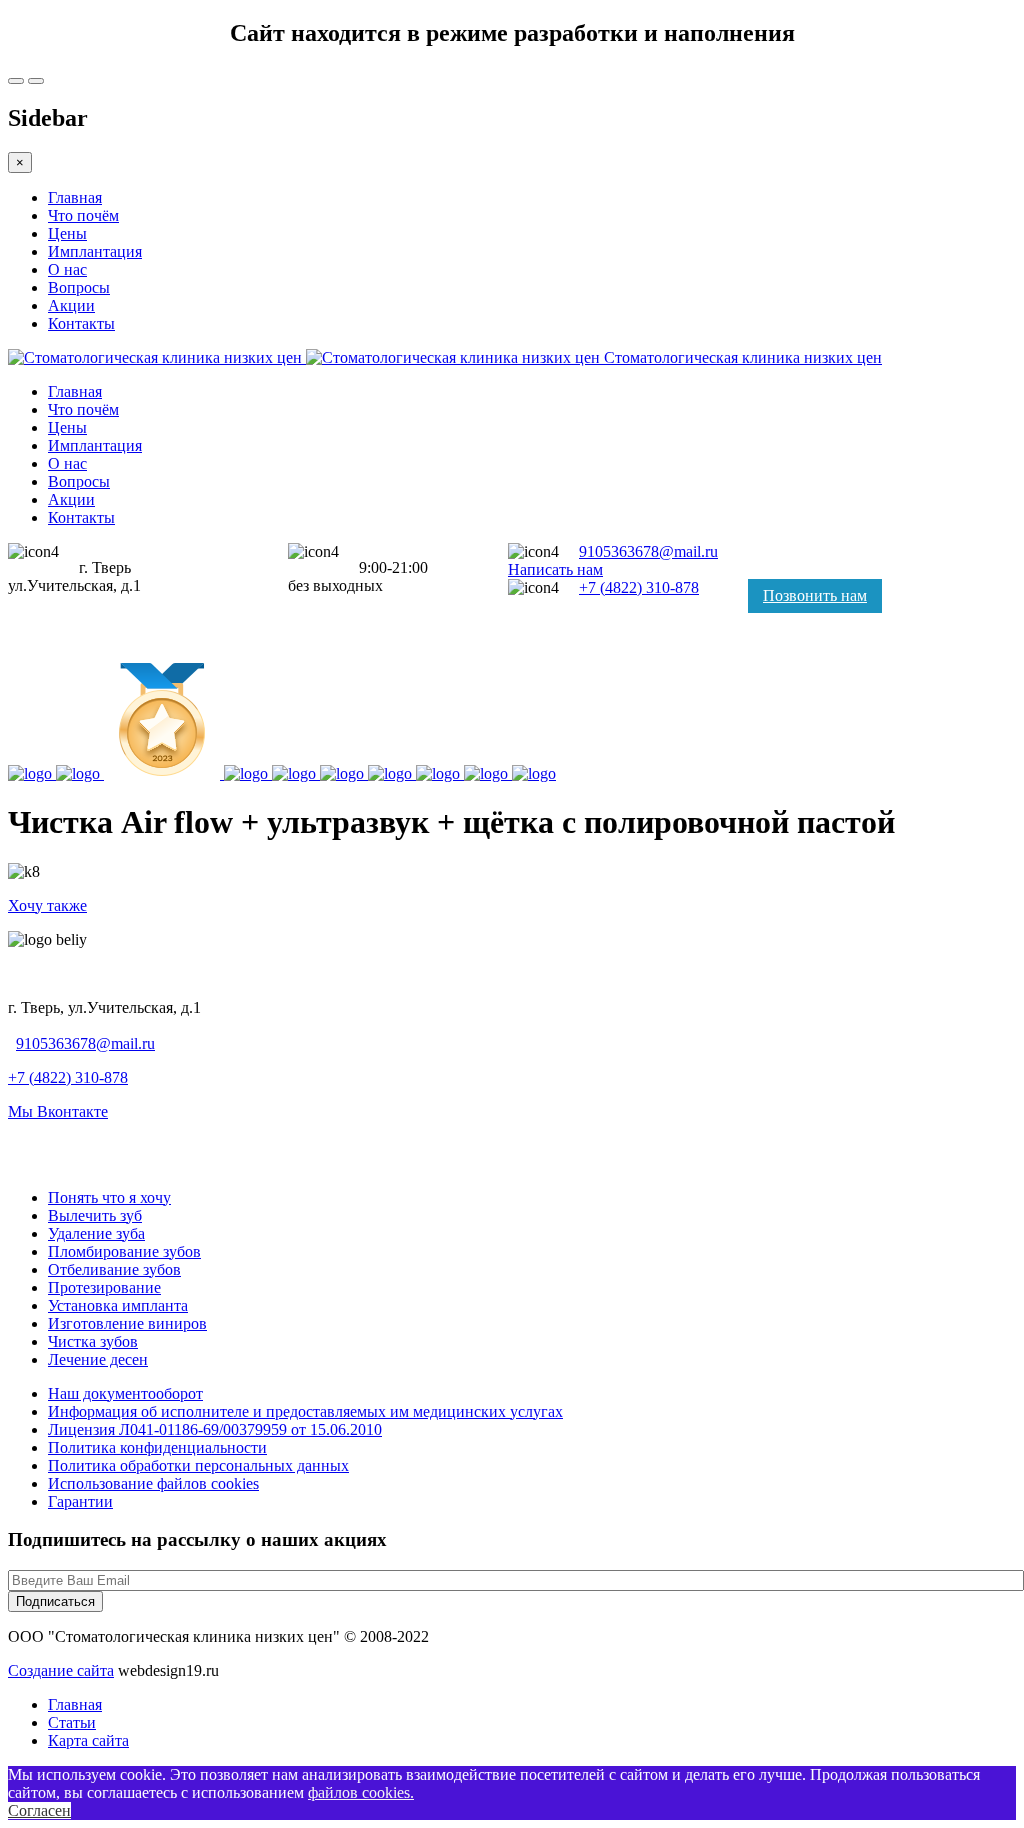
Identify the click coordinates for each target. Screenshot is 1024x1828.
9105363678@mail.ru (648, 551)
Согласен (39, 1810)
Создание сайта (61, 1670)
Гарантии (80, 1501)
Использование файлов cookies (153, 1483)
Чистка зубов (93, 1341)
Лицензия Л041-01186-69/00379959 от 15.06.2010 (215, 1429)
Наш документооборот (125, 1393)
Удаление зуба (96, 1233)
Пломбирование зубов (124, 1251)
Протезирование (104, 1287)
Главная (75, 197)
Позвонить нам (815, 595)
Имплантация (95, 251)
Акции (71, 305)
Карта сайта (88, 1740)
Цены (67, 233)
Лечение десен (98, 1359)
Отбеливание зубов (114, 1269)
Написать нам (555, 569)
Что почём (83, 215)
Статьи (72, 1722)
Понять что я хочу (109, 1197)
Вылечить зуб (95, 1215)
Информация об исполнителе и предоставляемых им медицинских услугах (305, 1411)
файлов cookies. (361, 1792)
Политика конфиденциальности (157, 1447)
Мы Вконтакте (58, 1111)
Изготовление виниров (127, 1323)
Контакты (81, 323)
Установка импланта (118, 1305)
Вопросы (79, 287)
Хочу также (47, 905)
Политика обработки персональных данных (198, 1465)
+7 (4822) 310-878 (639, 587)
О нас (67, 269)
